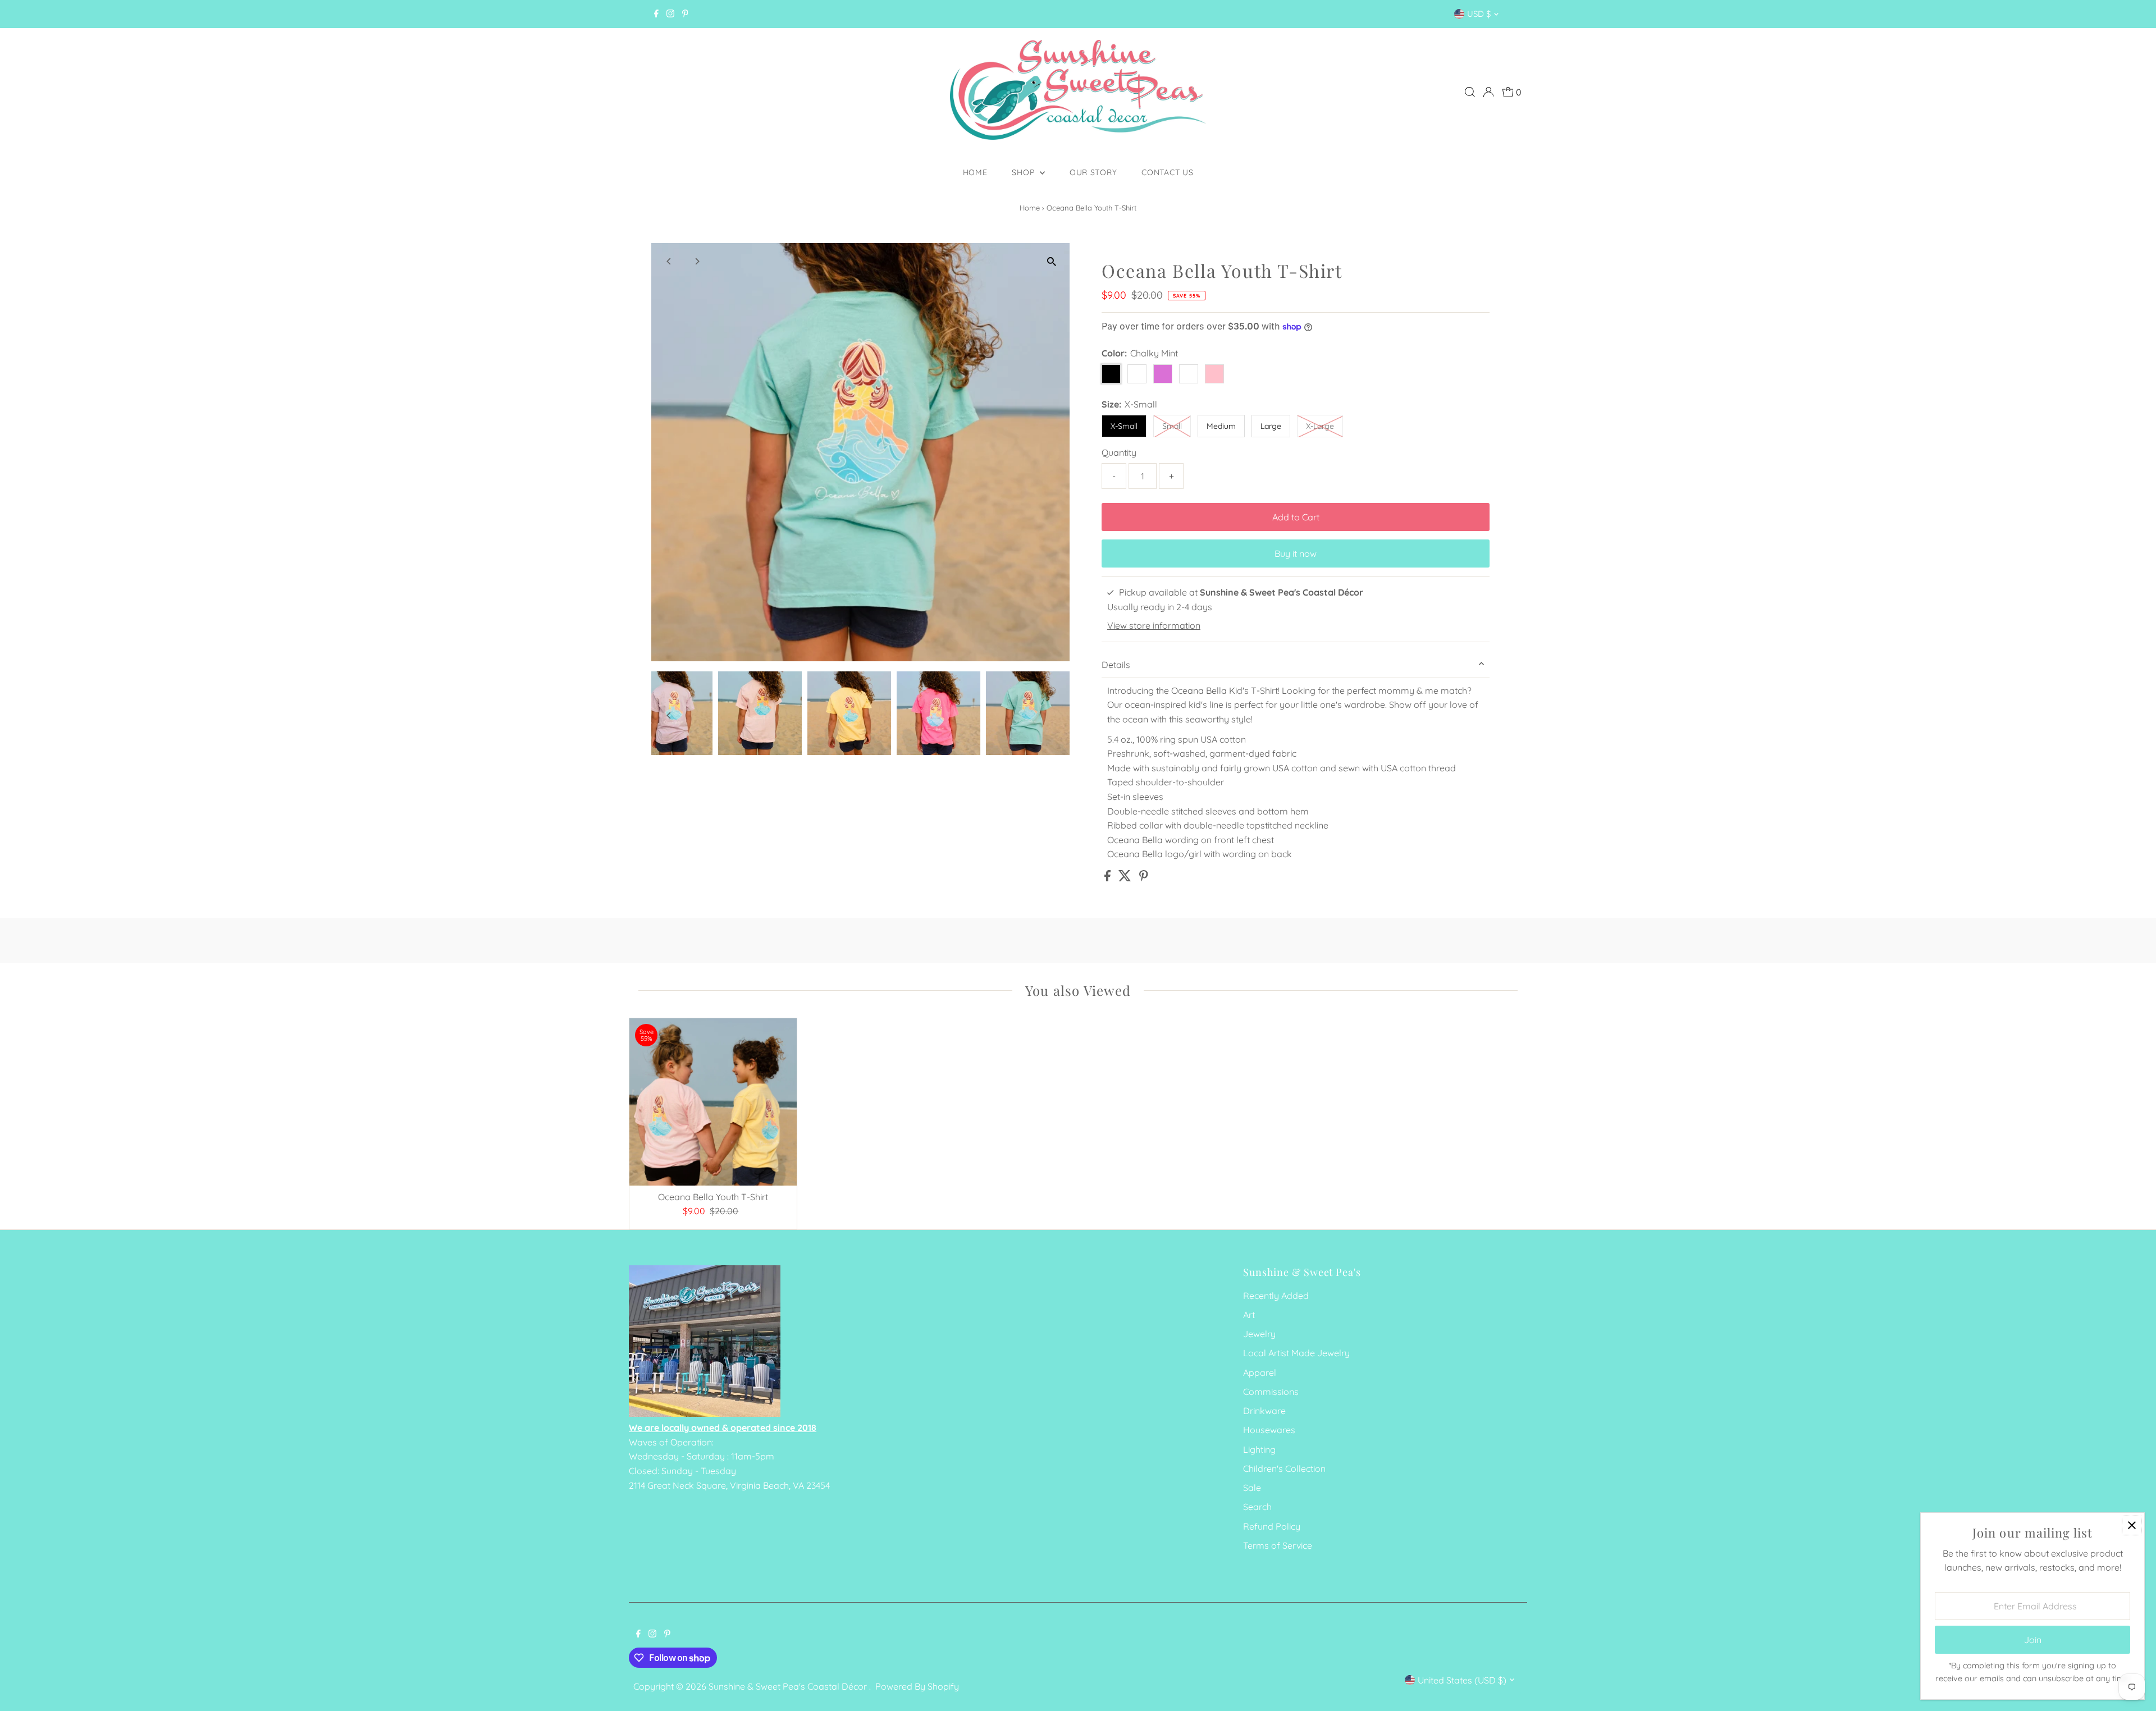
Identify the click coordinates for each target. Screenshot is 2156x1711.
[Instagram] (670, 14)
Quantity (1119, 452)
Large (1271, 426)
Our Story (1093, 172)
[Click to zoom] (1051, 261)
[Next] (697, 261)
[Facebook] (656, 14)
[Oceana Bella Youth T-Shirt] (713, 1102)
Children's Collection (1284, 1468)
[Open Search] (1470, 92)
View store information (1154, 625)
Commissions (1271, 1392)
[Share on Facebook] (1109, 878)
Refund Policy (1272, 1526)
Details (1116, 665)
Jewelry (1259, 1334)
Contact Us (1167, 172)
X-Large (1320, 426)
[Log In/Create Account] (1488, 92)
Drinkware (1264, 1411)
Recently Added (1276, 1296)
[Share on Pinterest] (1144, 878)
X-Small (1124, 426)
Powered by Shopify (917, 1686)
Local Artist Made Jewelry (1296, 1353)
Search (1257, 1507)
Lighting (1259, 1449)
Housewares (1269, 1430)
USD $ (1479, 14)
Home (975, 172)
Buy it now (1296, 553)
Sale (1252, 1488)
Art (1249, 1315)
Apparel (1260, 1373)
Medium (1221, 426)
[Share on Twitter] (1126, 878)
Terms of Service (1278, 1545)
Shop (1024, 172)
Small (1172, 426)
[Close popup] (2132, 1525)
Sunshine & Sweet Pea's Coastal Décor (789, 1686)
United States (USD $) (1462, 1680)
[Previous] (670, 261)
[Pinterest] (685, 14)
